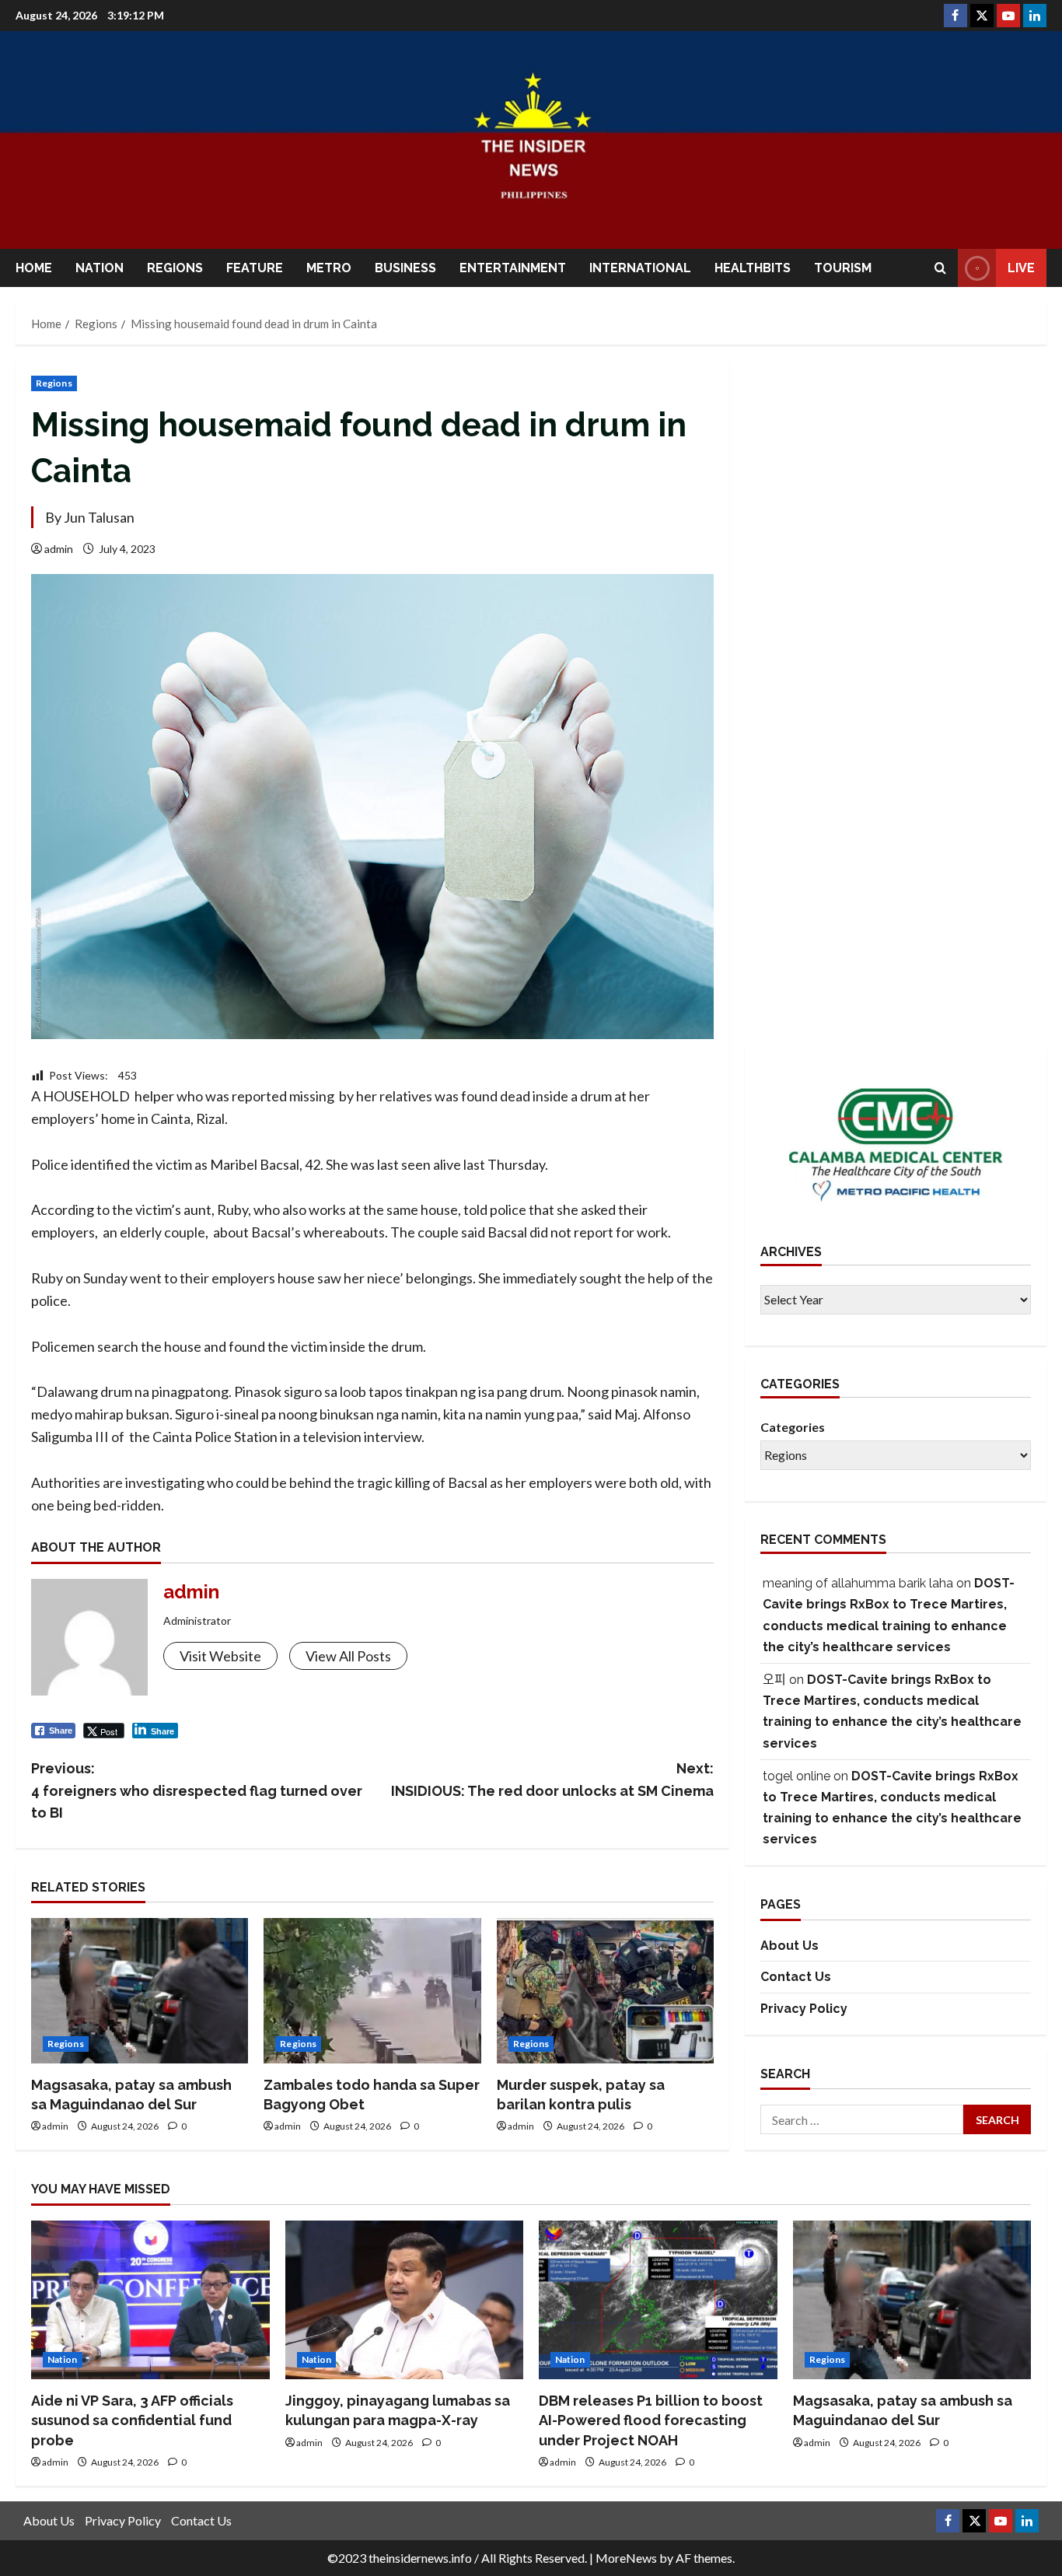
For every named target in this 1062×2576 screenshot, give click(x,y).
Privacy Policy (804, 2009)
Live (1021, 268)
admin (59, 549)
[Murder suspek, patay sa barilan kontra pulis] (605, 1990)
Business (405, 268)
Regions (175, 268)
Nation (100, 268)
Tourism (843, 268)
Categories (793, 1427)
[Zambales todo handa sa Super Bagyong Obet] (372, 1990)
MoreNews (626, 2558)
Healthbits (753, 268)
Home (34, 268)
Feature (255, 268)
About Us (790, 1946)
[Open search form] (940, 268)
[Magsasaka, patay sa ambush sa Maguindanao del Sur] (140, 1990)
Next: (552, 1780)
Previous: (197, 1791)
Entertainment (513, 268)
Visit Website (220, 1656)
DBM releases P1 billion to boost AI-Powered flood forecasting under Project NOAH (651, 2420)
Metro (329, 268)
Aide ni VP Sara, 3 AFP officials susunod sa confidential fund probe (132, 2420)
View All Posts (348, 1656)
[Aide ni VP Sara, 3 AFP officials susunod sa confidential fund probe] (150, 2300)
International (640, 268)
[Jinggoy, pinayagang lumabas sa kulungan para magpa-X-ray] (405, 2300)
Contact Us (796, 1977)
